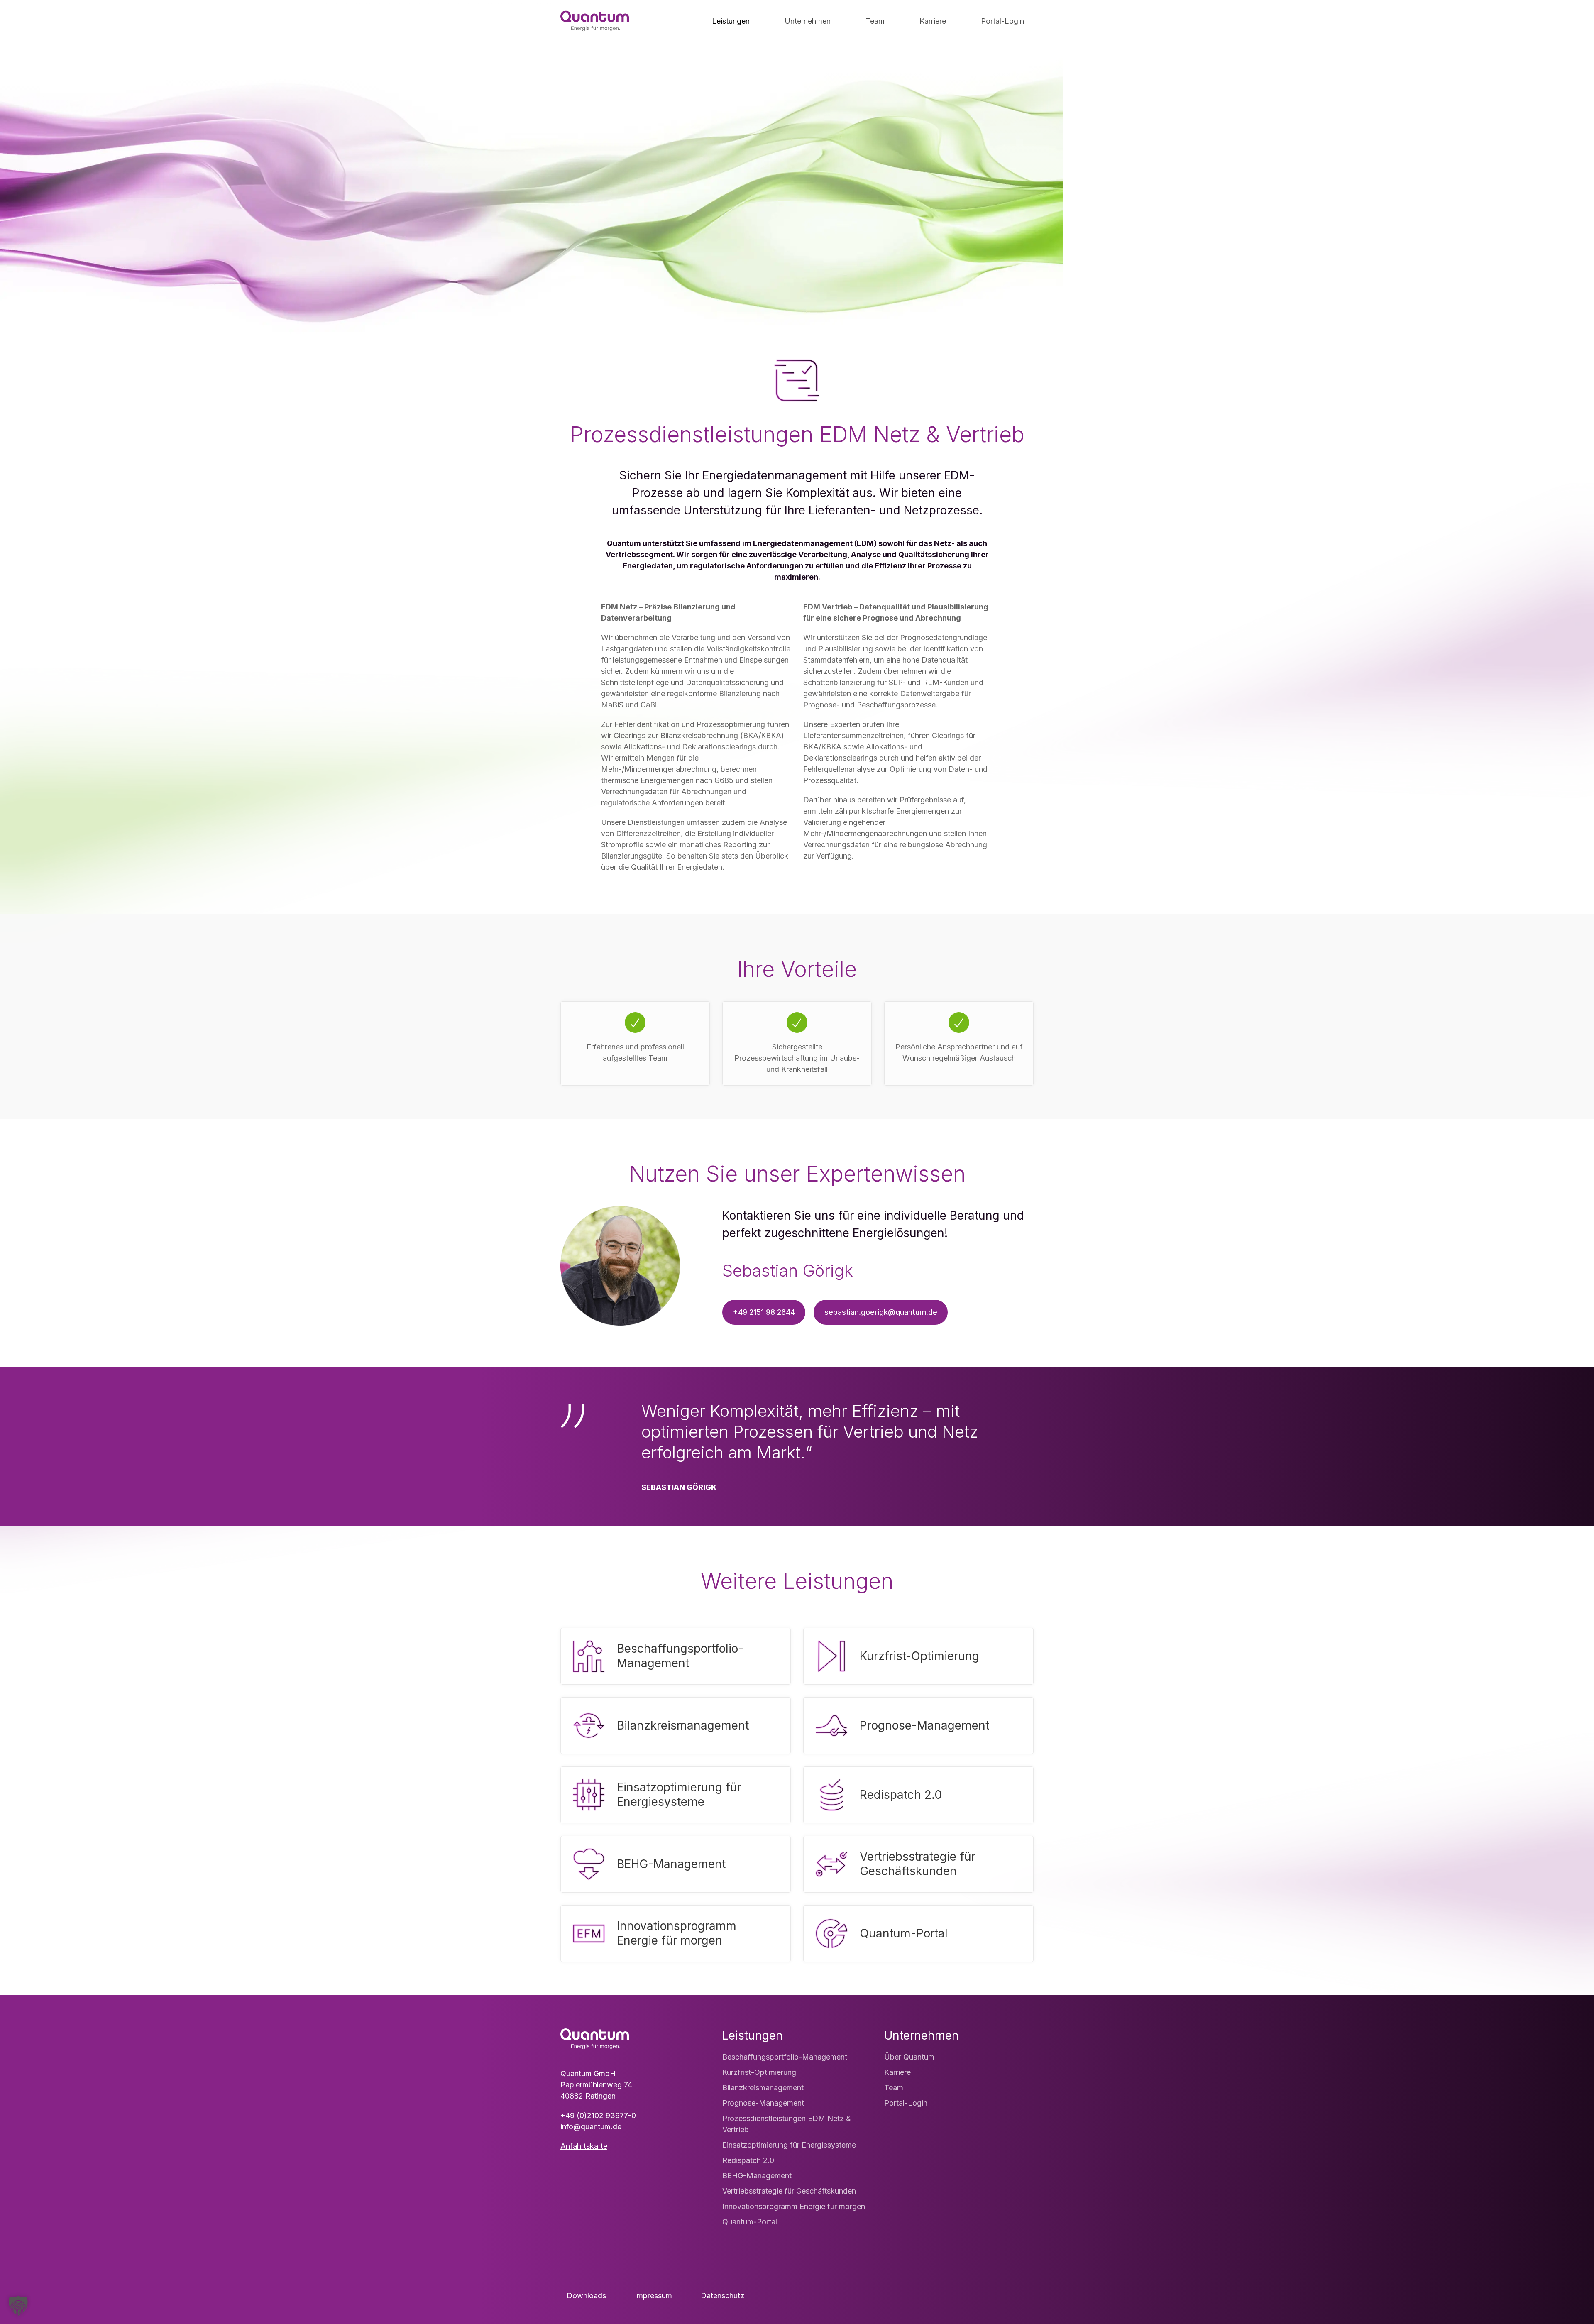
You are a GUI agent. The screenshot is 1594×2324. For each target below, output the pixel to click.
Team (894, 2088)
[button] (18, 2306)
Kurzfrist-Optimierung (759, 2072)
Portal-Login (906, 2103)
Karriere (897, 2072)
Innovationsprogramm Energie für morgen (794, 2206)
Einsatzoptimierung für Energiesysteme (789, 2145)
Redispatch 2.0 (748, 2160)
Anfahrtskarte (584, 2146)
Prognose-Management (763, 2103)
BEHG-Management (757, 2176)
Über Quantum (909, 2057)
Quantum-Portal (750, 2222)
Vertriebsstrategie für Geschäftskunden (789, 2191)
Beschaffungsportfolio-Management (785, 2057)
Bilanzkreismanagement (763, 2088)
